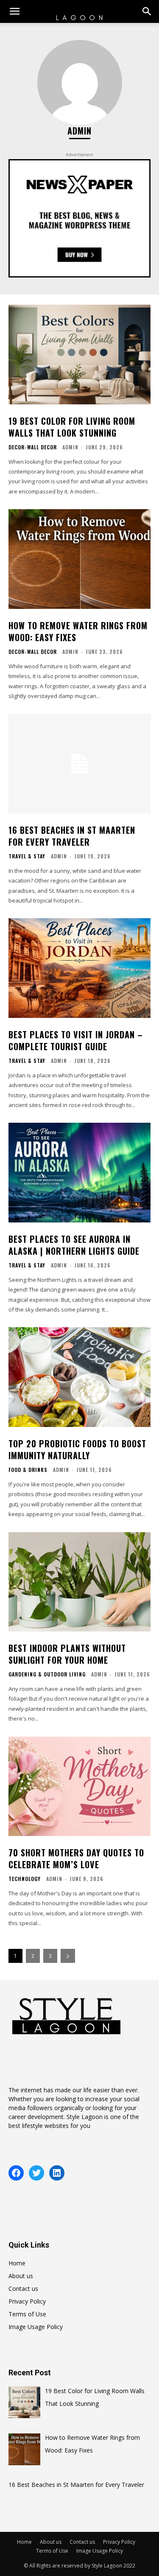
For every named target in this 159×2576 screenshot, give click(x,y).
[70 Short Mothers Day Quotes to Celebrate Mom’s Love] (79, 1787)
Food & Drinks (28, 1470)
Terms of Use (27, 2314)
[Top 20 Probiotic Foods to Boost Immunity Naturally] (79, 1377)
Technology (25, 1879)
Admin (70, 447)
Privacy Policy (27, 2301)
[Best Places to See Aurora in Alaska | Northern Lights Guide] (79, 1173)
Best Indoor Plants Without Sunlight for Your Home (67, 1654)
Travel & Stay (27, 856)
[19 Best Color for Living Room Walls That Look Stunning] (79, 355)
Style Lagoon (85, 2117)
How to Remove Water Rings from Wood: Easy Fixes (78, 631)
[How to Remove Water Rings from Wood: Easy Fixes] (79, 559)
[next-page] (68, 1956)
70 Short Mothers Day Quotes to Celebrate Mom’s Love (76, 1858)
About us (21, 2276)
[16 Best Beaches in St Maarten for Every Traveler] (79, 764)
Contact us (23, 2289)
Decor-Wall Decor (33, 447)
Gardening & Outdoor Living (47, 1674)
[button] (14, 11)
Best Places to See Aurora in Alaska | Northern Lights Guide (74, 1245)
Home (17, 2263)
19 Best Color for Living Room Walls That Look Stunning (72, 427)
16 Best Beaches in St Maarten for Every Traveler (72, 836)
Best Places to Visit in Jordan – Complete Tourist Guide (76, 1040)
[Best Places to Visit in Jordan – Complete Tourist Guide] (79, 968)
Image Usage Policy (36, 2327)
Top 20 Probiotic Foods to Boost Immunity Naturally (77, 1449)
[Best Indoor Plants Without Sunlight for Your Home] (79, 1582)
